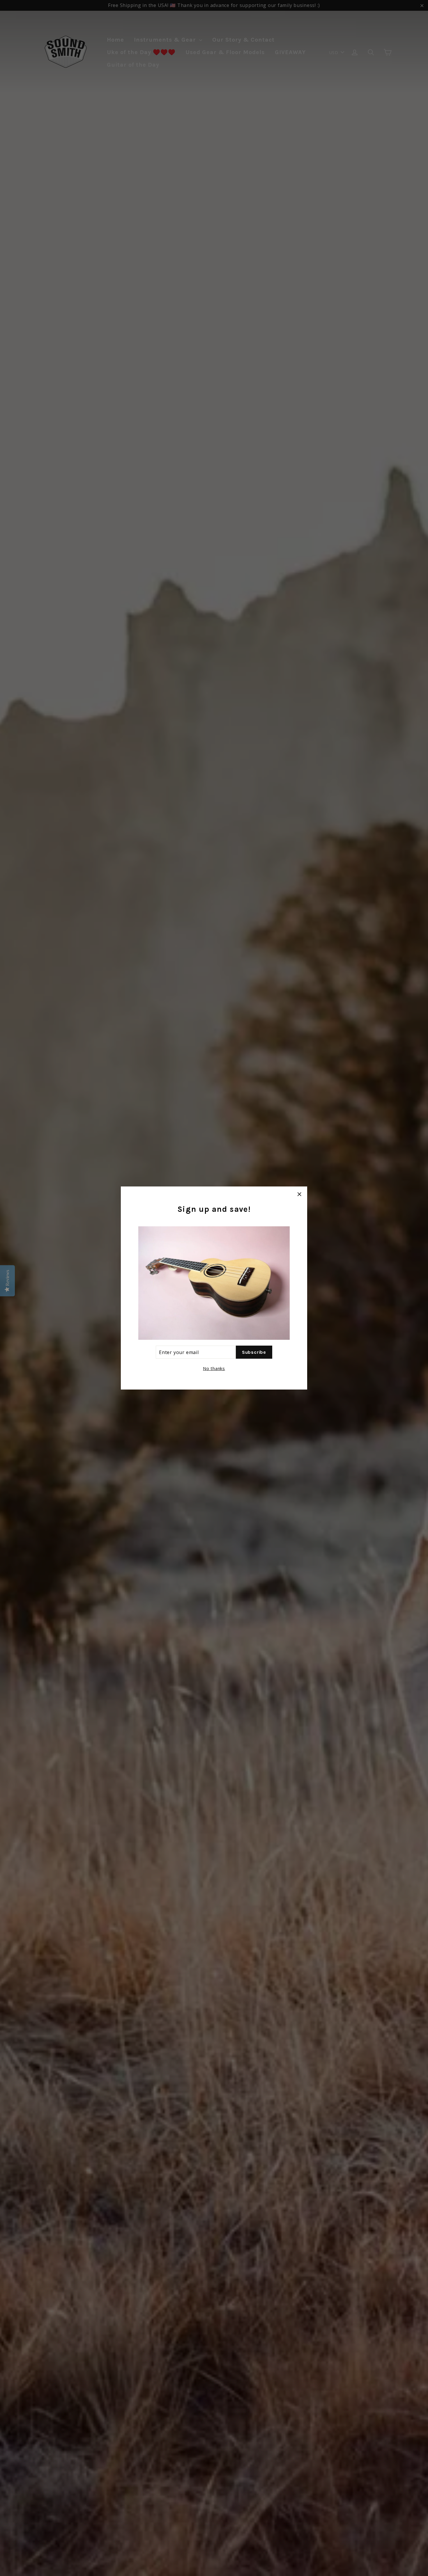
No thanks (214, 1368)
